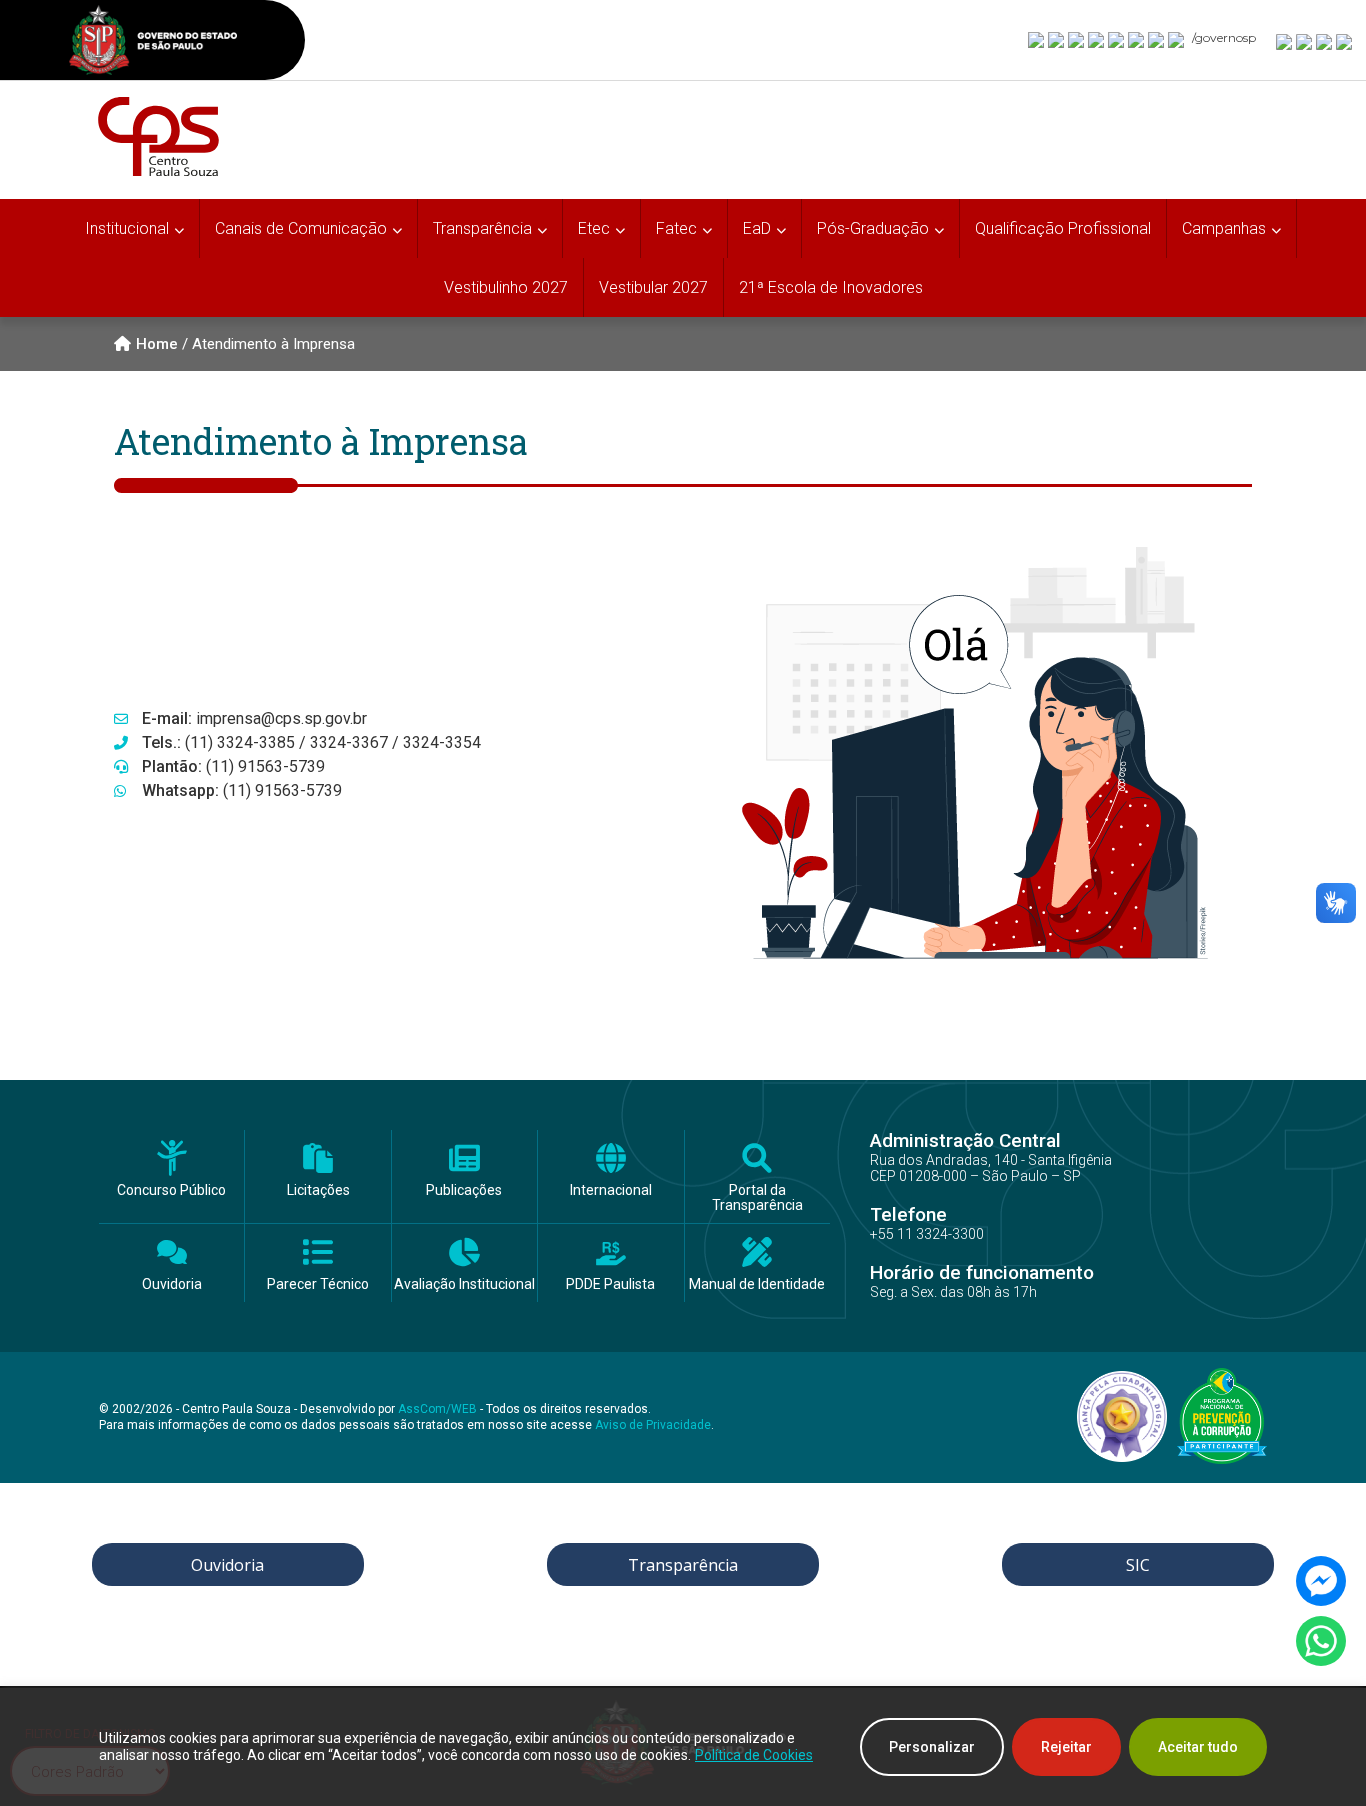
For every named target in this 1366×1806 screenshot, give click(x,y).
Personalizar (932, 1747)
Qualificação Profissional (1063, 228)
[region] (683, 1747)
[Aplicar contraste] (1325, 41)
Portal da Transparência (757, 1198)
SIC (1138, 1565)
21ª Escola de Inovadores (831, 287)
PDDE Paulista (610, 1284)
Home (157, 344)
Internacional (611, 1190)
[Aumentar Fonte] (1285, 41)
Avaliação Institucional (464, 1284)
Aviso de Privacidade (653, 1425)
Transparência (683, 1565)
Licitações (318, 1190)
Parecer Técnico (318, 1284)
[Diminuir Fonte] (1305, 41)
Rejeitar (1066, 1747)
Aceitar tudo (1198, 1747)
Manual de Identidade (757, 1284)
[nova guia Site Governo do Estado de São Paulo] (153, 42)
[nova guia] (1345, 41)
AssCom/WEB (437, 1409)
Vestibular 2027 (653, 287)
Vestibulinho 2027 (506, 287)
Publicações (464, 1190)
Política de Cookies (754, 1755)
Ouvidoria (172, 1284)
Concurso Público (171, 1190)
